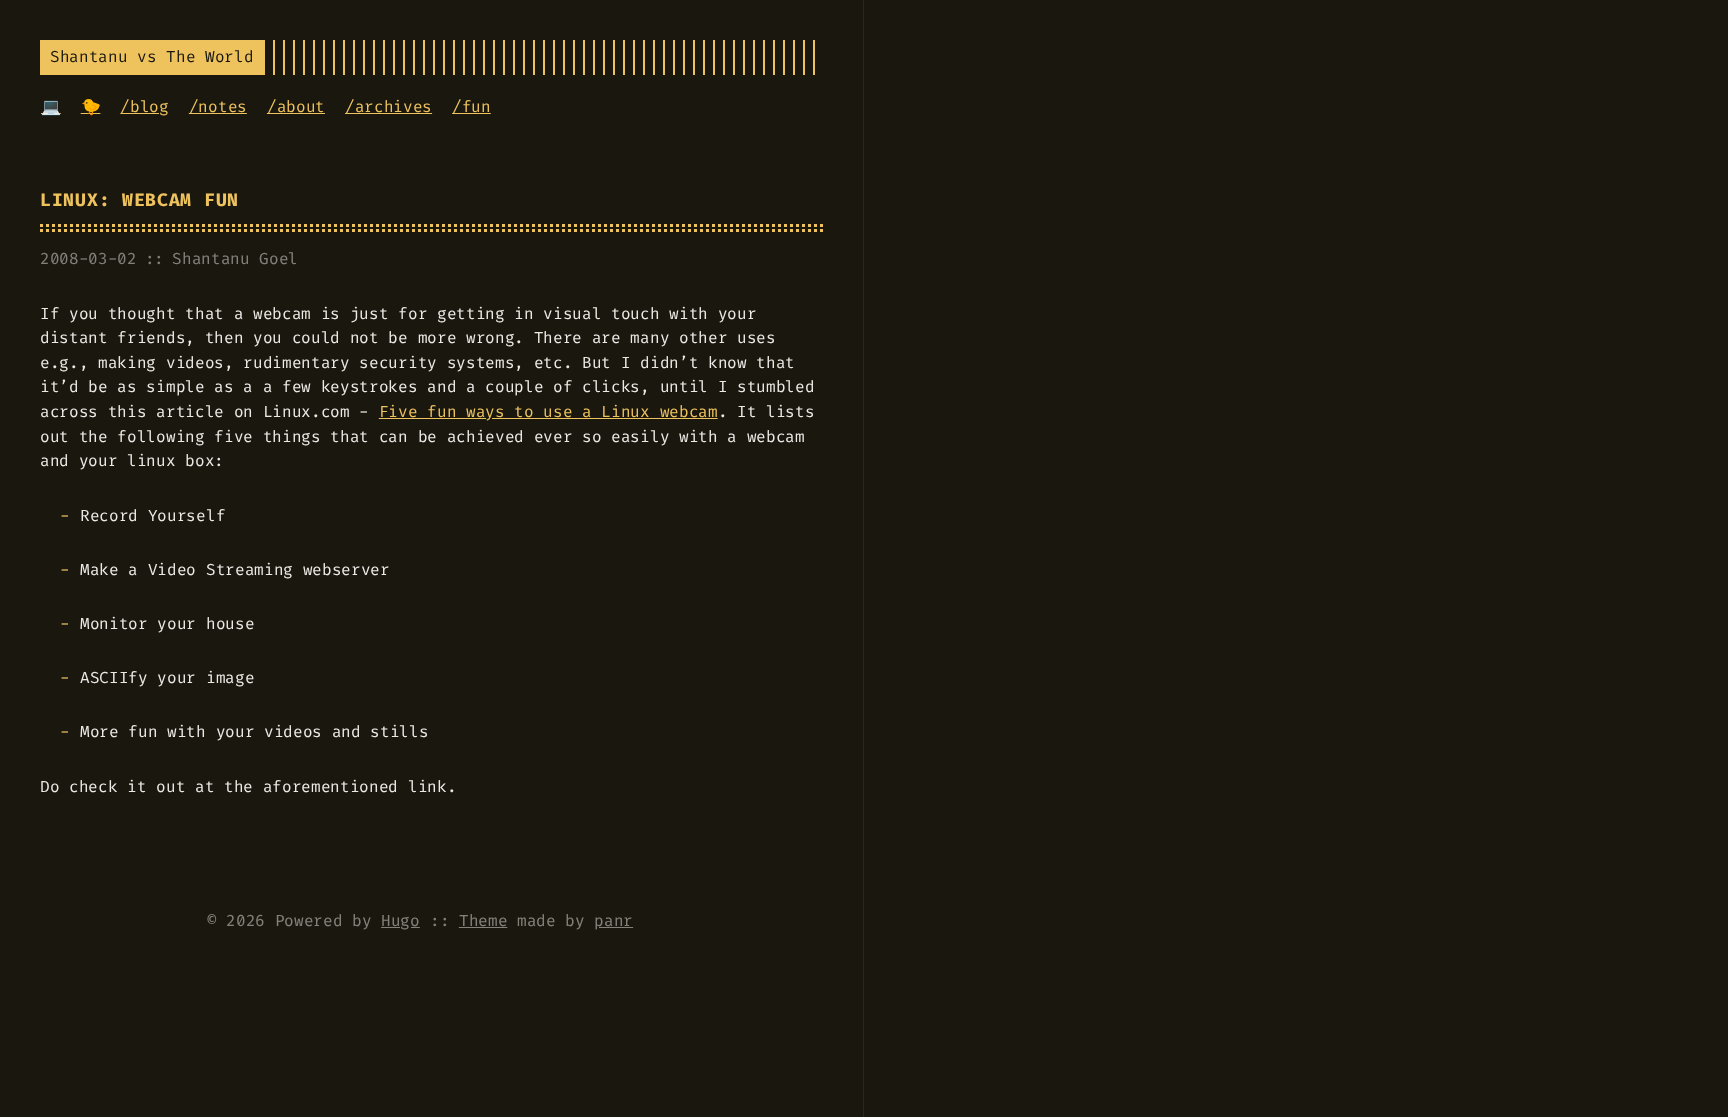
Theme (483, 920)
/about (296, 106)
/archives (388, 106)
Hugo (400, 920)
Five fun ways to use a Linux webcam (548, 411)
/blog (144, 106)
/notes (218, 106)
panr (613, 920)
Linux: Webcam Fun (139, 200)
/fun (471, 106)
